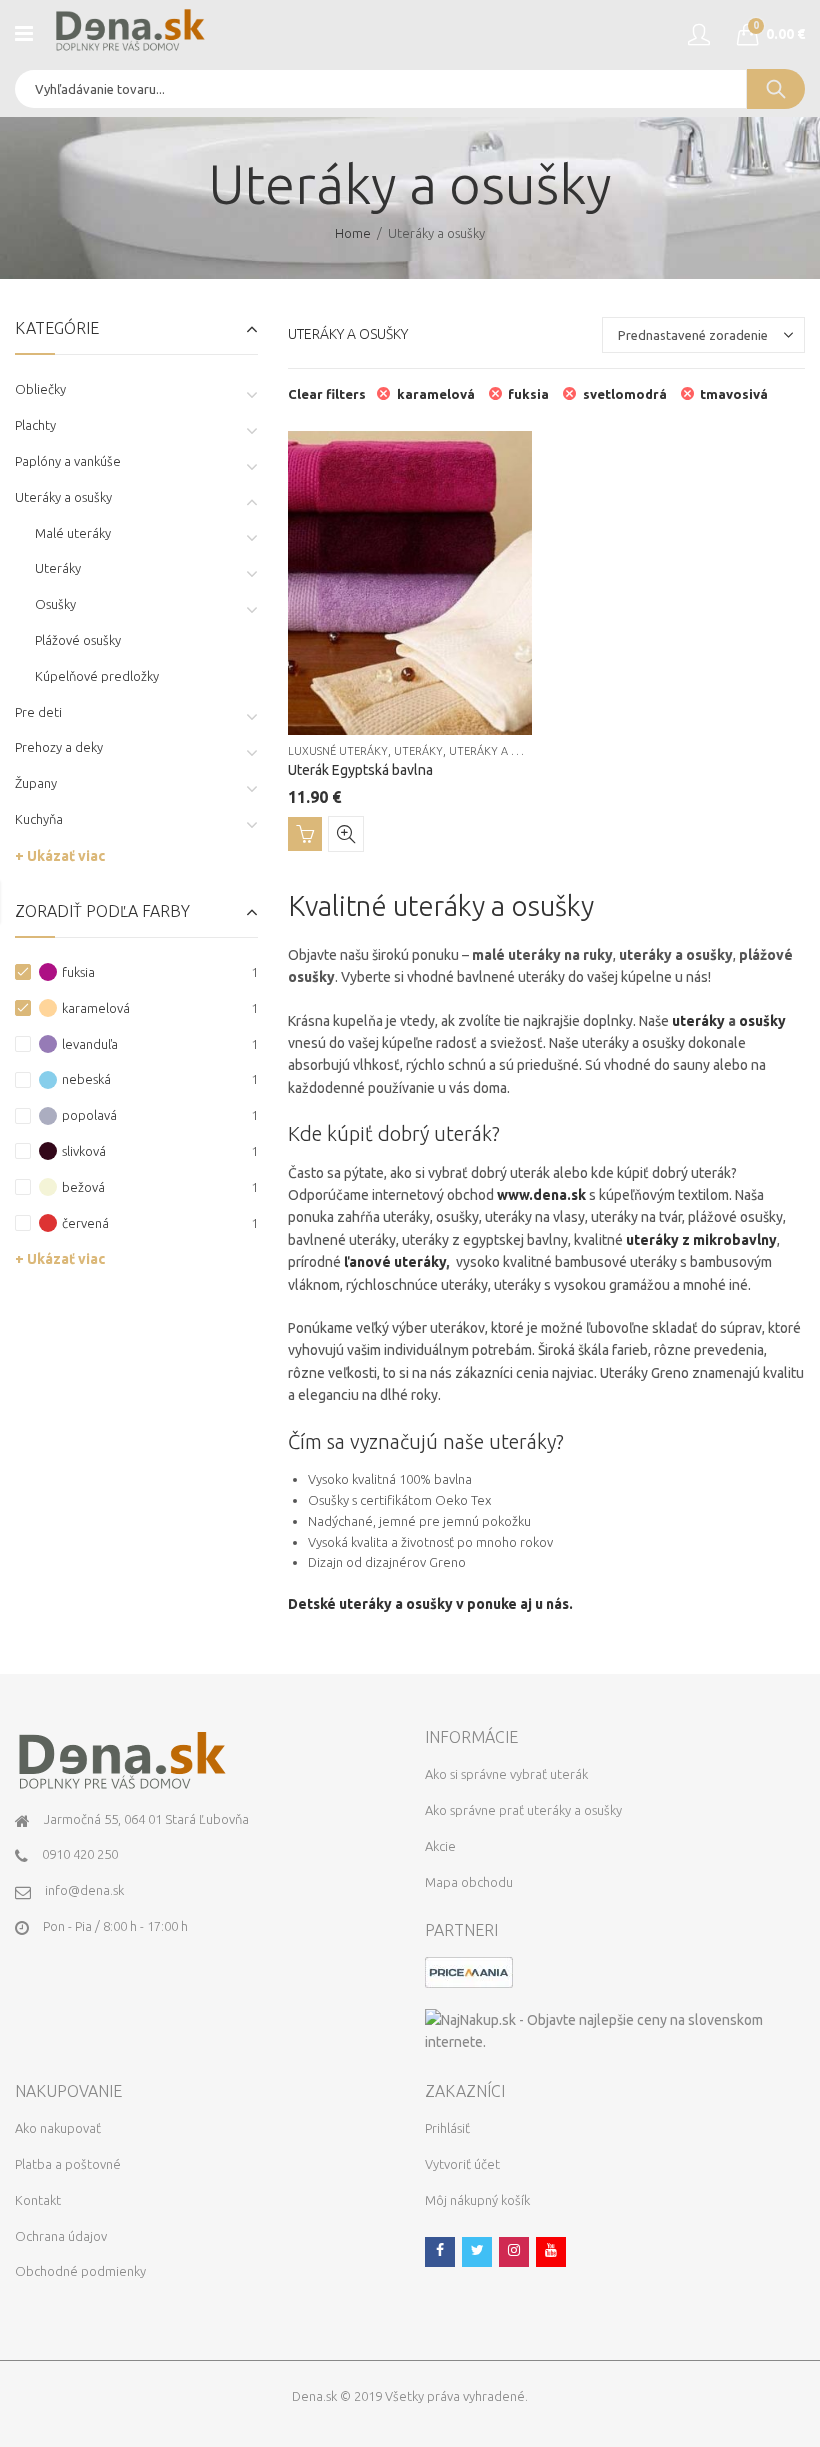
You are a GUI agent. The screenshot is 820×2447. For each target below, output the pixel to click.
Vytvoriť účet (462, 2164)
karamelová (436, 394)
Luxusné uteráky (338, 751)
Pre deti (38, 712)
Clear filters (327, 394)
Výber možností (305, 834)
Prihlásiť (447, 2128)
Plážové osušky (78, 640)
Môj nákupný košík (477, 2200)
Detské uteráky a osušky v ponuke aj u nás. (430, 1604)
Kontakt (38, 2200)
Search (776, 89)
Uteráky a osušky (501, 751)
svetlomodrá (625, 394)
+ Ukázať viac (60, 856)
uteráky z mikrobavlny (701, 1240)
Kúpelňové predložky (97, 676)
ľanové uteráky (395, 1262)
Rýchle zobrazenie (346, 834)
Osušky (55, 604)
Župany (36, 783)
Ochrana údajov (61, 2236)
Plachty (35, 425)
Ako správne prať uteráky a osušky (523, 1810)
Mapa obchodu (469, 1882)
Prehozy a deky (59, 747)
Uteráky (418, 751)
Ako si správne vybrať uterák (506, 1774)
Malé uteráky (73, 533)
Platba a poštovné (68, 2164)
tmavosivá (734, 394)
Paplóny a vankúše (68, 461)
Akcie (440, 1846)
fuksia (528, 394)
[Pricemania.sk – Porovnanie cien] (469, 1971)
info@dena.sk (84, 1890)
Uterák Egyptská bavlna (360, 770)
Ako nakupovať (58, 2128)
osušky (762, 1021)
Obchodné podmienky (80, 2271)
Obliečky (40, 389)
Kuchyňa (39, 819)
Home (353, 233)
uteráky (698, 1021)
